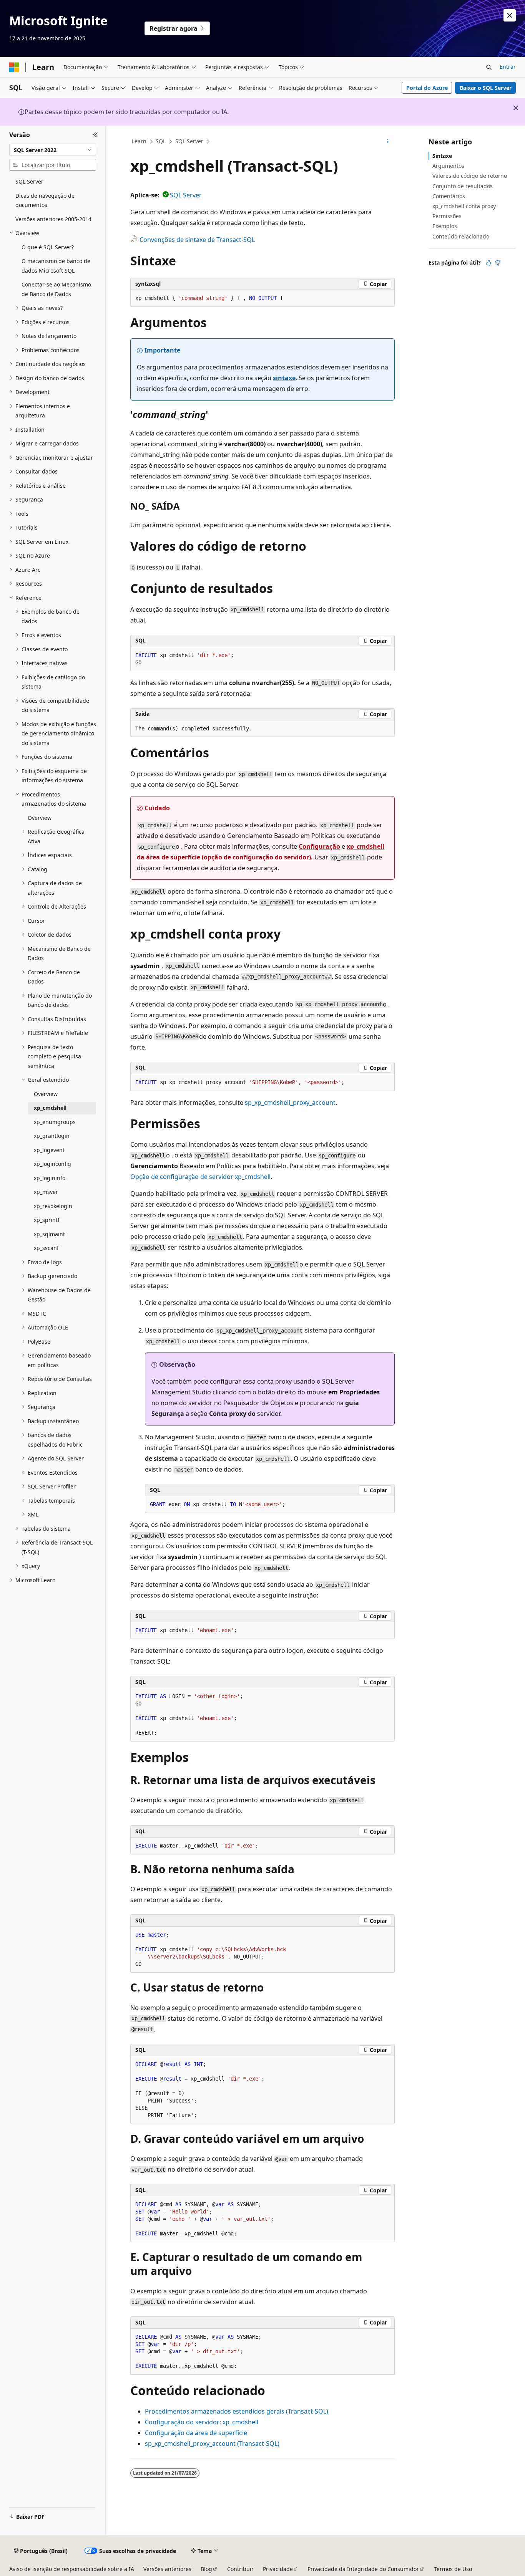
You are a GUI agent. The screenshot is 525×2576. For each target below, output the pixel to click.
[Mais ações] (388, 142)
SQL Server (189, 141)
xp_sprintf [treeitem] (47, 1220)
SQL (161, 141)
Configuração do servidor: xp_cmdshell (202, 2422)
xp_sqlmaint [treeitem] (49, 1234)
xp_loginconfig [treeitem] (52, 1164)
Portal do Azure (427, 88)
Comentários (449, 196)
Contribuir (240, 2569)
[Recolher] (96, 135)
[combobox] (53, 150)
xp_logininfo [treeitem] (50, 1178)
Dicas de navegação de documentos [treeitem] (45, 200)
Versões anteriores (167, 2569)
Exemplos (445, 226)
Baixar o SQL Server (486, 88)
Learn (139, 141)
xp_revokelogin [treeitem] (53, 1206)
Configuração (319, 846)
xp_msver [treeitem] (46, 1192)
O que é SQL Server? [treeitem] (48, 247)
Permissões (447, 216)
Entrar (508, 67)
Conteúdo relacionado (461, 236)
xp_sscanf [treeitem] (46, 1248)
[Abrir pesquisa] (489, 67)
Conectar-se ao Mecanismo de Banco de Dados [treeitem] (56, 289)
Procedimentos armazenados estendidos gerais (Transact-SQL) (237, 2411)
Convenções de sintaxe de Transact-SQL (197, 240)
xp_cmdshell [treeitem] (50, 1108)
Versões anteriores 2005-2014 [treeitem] (53, 219)
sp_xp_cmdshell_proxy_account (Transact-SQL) (212, 2444)
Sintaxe (442, 156)
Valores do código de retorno (470, 176)
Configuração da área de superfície (196, 2433)
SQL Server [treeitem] (29, 181)
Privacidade (278, 2569)
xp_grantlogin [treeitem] (52, 1136)
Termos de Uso (453, 2569)
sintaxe (284, 378)
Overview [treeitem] (40, 818)
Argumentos (448, 166)
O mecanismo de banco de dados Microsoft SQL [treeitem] (56, 266)
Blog (206, 2569)
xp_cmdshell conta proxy (464, 206)
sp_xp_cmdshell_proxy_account (290, 1103)
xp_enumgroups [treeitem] (55, 1122)
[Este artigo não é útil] (498, 263)
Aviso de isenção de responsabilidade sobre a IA (72, 2569)
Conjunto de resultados (463, 186)
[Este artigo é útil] (488, 263)
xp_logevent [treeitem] (49, 1150)
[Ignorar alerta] (510, 15)
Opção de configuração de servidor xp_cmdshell (200, 1177)
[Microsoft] (14, 67)
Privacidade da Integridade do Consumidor (363, 2569)
